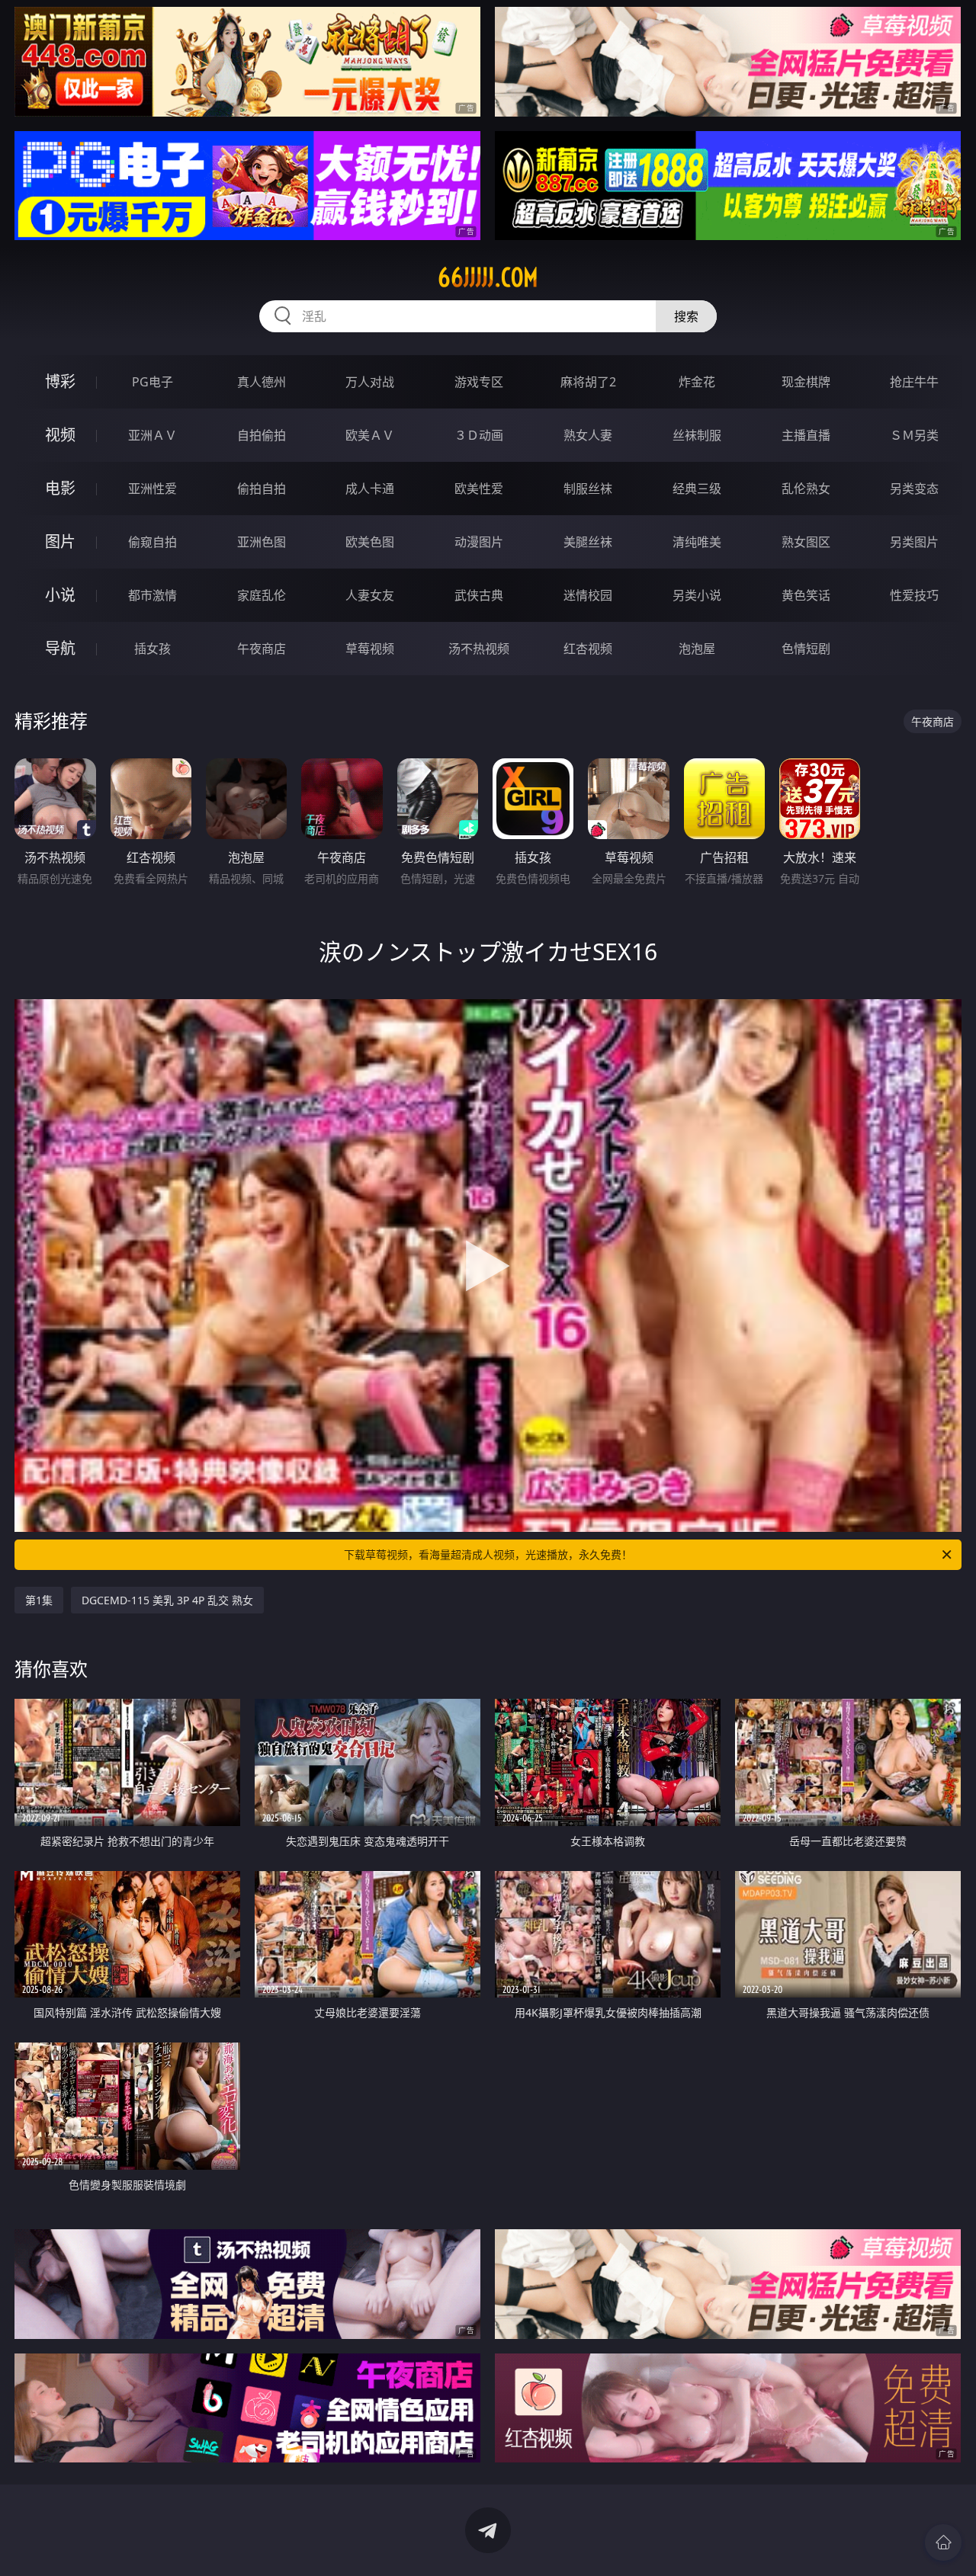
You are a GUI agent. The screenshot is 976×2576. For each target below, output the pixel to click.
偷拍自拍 (262, 489)
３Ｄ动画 (479, 435)
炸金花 (697, 382)
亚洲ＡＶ (152, 435)
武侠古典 (479, 595)
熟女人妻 (588, 435)
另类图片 (914, 542)
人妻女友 (370, 595)
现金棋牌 (806, 382)
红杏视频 (588, 649)
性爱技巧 (914, 595)
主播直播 (806, 435)
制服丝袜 (588, 489)
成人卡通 (370, 489)
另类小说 (697, 595)
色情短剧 (806, 649)
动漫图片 (479, 542)
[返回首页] (943, 2542)
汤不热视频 (479, 649)
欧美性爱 (479, 489)
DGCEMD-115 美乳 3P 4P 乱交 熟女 (167, 1600)
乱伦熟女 (806, 489)
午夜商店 (262, 649)
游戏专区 (479, 382)
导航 (60, 648)
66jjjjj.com (488, 277)
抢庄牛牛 (914, 382)
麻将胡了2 (588, 382)
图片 (60, 541)
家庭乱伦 (262, 595)
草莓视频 (370, 649)
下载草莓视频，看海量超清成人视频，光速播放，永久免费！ (488, 1554)
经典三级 (697, 489)
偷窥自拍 (152, 542)
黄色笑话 (806, 595)
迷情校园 (588, 595)
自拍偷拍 (262, 435)
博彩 (60, 381)
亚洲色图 (262, 542)
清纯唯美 (697, 542)
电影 (60, 488)
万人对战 (370, 382)
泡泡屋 (697, 649)
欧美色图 (370, 542)
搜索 (686, 316)
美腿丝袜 (588, 542)
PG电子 (152, 382)
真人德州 (262, 382)
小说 (60, 595)
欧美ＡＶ (370, 435)
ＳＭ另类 (914, 435)
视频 (60, 435)
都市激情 (152, 595)
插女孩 (152, 649)
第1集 (39, 1600)
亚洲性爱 (152, 489)
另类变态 (914, 489)
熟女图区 (806, 542)
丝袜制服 (697, 435)
